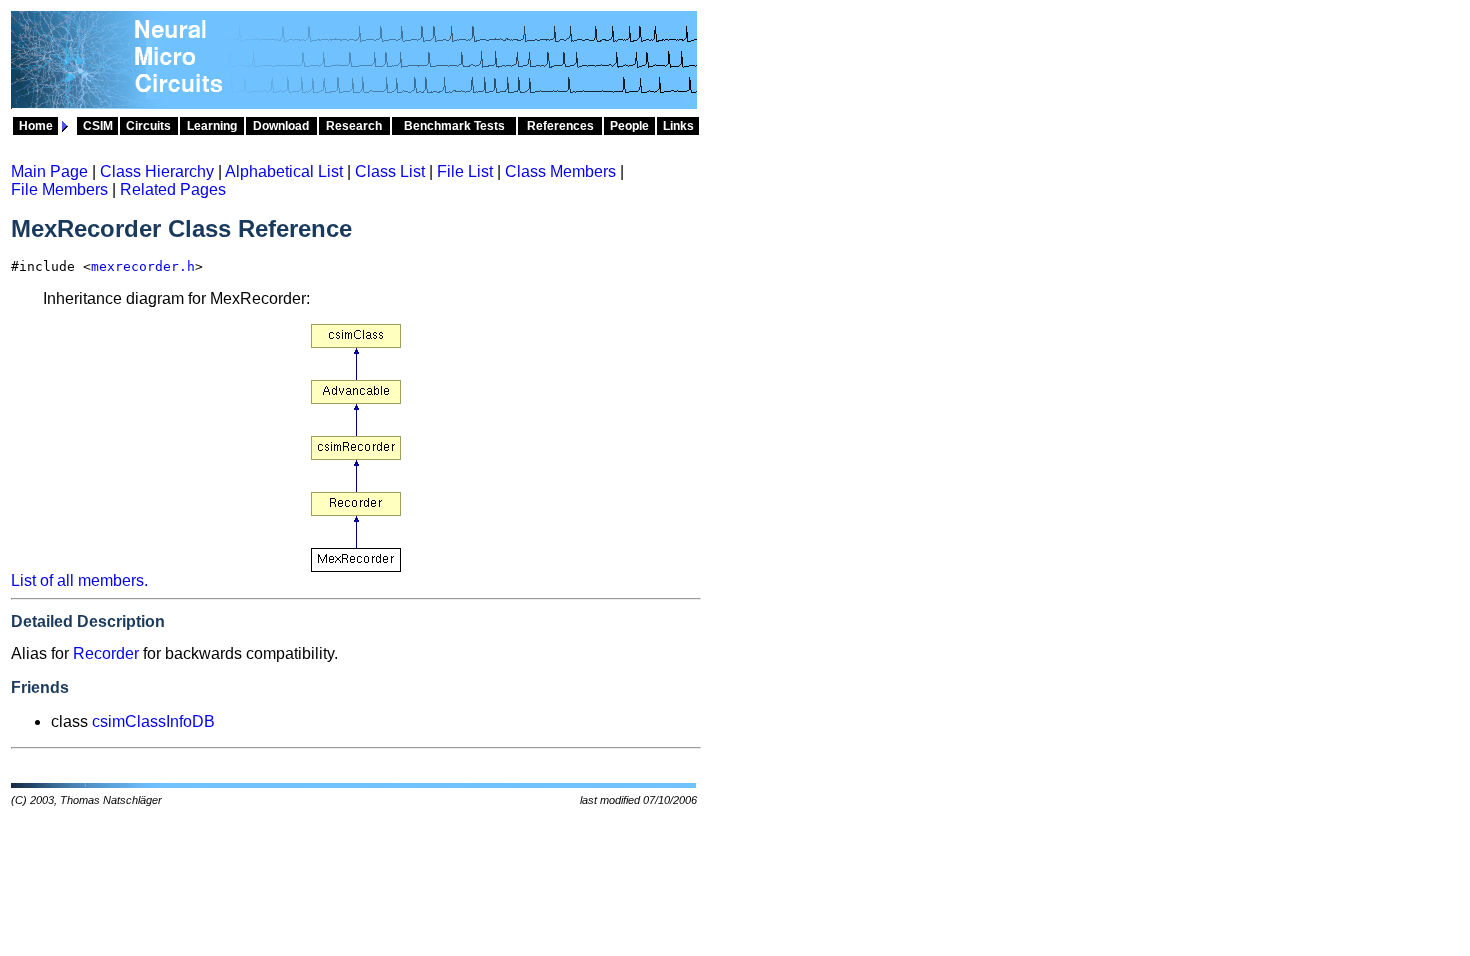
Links (678, 126)
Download (281, 126)
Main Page (49, 171)
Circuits (148, 126)
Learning (212, 126)
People (629, 126)
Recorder (106, 653)
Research (354, 126)
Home (36, 126)
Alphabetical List (284, 171)
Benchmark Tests (454, 126)
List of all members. (79, 580)
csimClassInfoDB (153, 721)
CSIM (98, 126)
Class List (390, 171)
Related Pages (173, 189)
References (560, 126)
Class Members (560, 171)
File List (465, 171)
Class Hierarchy (157, 171)
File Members (59, 189)
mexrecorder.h (143, 266)
